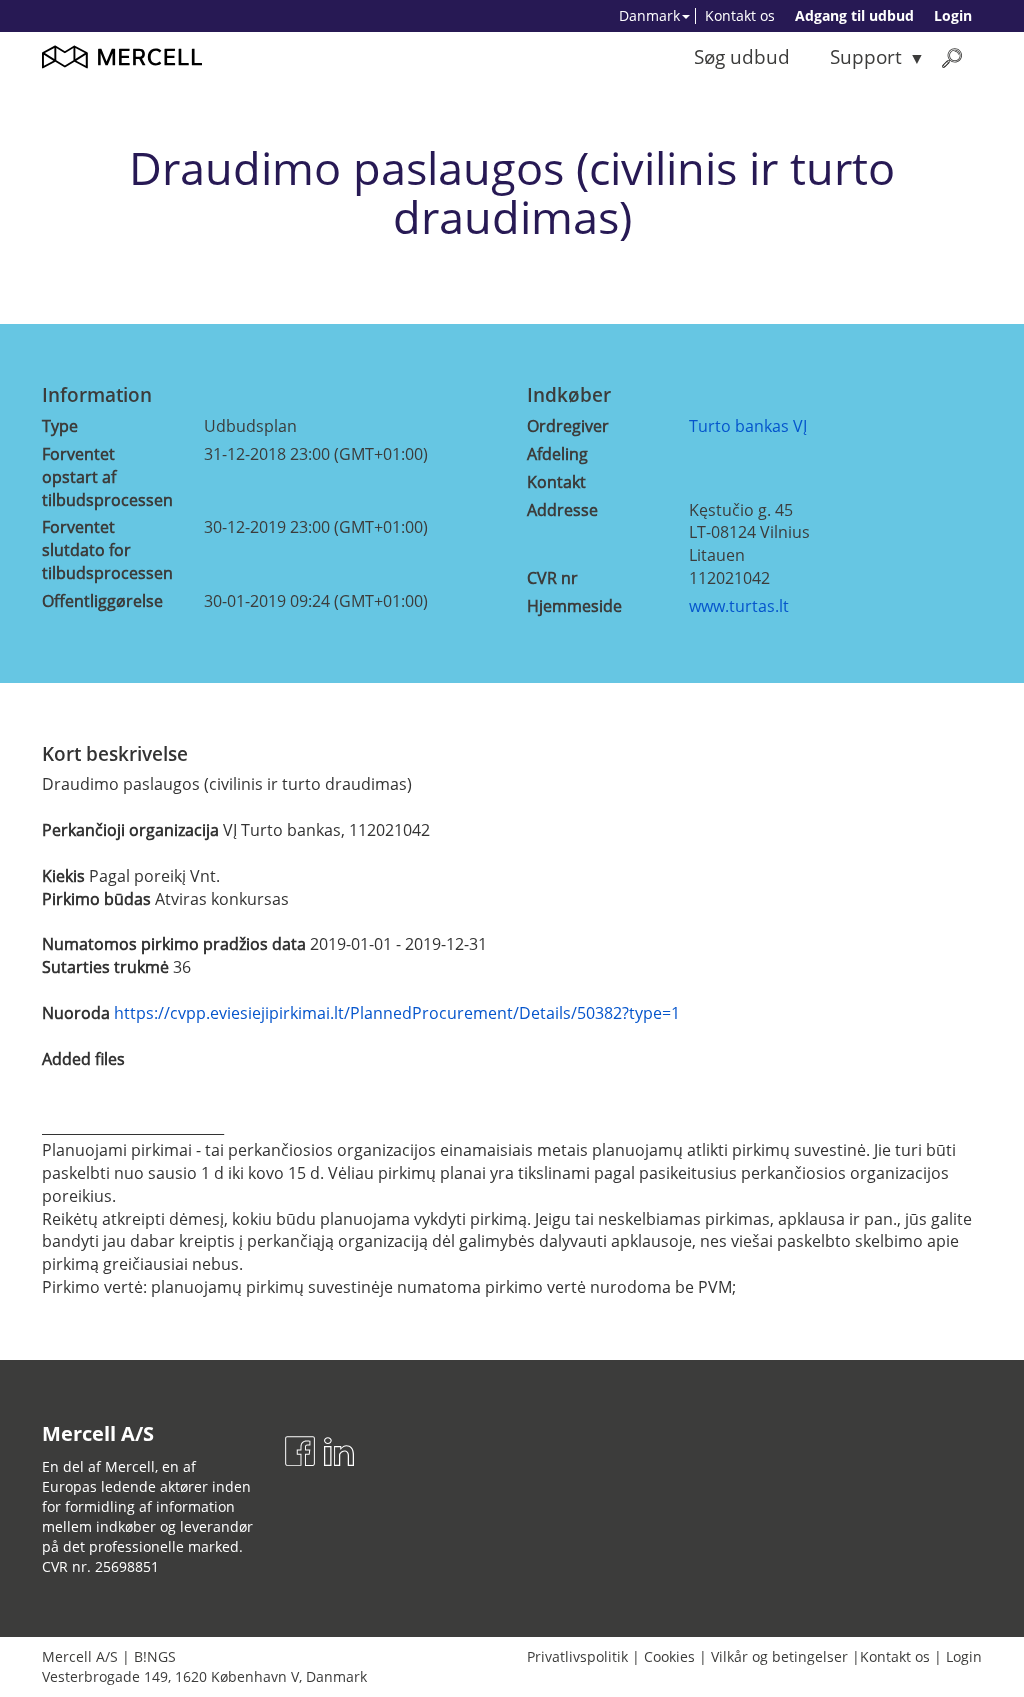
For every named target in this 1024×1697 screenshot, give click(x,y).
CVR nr (552, 578)
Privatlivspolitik (577, 1656)
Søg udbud (742, 56)
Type (60, 426)
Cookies (669, 1656)
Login (953, 15)
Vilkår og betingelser (779, 1656)
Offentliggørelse (102, 601)
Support (866, 56)
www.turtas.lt (739, 606)
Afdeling (557, 454)
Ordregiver (568, 426)
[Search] (952, 57)
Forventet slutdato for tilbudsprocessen (107, 550)
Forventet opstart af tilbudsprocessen (107, 477)
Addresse (562, 510)
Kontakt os (740, 15)
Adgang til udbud (854, 15)
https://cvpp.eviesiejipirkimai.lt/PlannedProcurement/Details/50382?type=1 (397, 1013)
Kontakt (556, 482)
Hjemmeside (574, 606)
